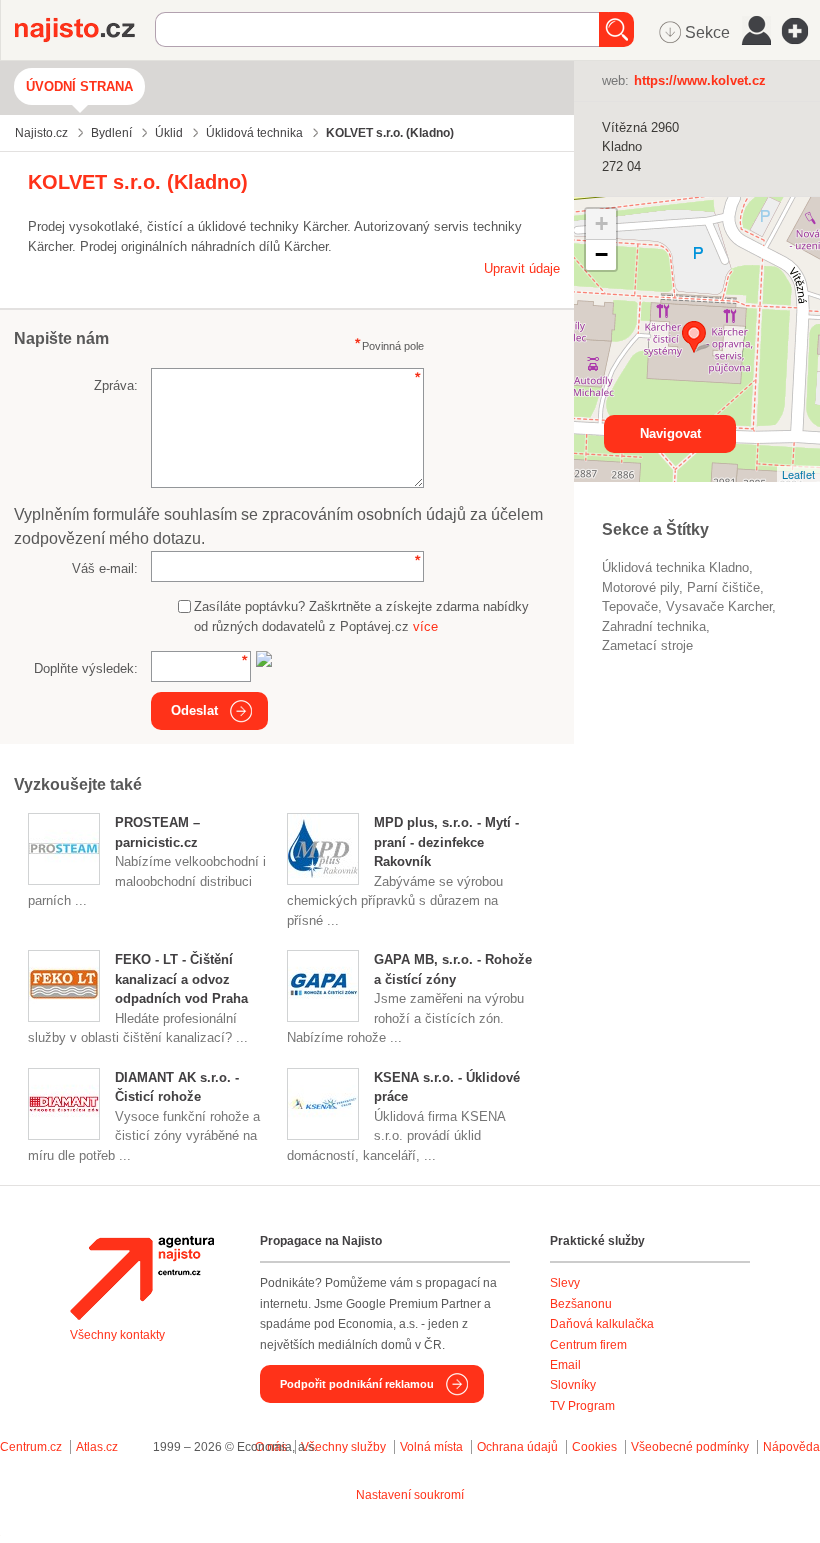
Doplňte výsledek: (86, 668)
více (425, 626)
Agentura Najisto (142, 1278)
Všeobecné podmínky (690, 1447)
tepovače (630, 606)
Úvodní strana (79, 86)
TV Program (582, 1406)
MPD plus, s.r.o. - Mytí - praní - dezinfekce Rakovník (446, 842)
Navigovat (670, 433)
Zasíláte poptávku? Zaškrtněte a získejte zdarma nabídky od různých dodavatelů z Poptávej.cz (361, 616)
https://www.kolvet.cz (700, 80)
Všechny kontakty (117, 1335)
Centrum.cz (31, 1447)
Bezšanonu (581, 1304)
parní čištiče (723, 587)
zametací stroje (647, 645)
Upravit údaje (522, 268)
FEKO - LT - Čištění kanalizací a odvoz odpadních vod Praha (181, 979)
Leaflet (798, 474)
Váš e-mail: (105, 568)
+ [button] (601, 223)
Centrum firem (588, 1345)
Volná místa (431, 1447)
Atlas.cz (97, 1447)
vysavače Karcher (719, 606)
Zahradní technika (654, 626)
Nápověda (791, 1447)
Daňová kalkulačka (602, 1324)
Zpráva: (116, 385)
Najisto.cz (85, 30)
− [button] (601, 254)
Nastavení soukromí (410, 1495)
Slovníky (573, 1385)
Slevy (565, 1283)
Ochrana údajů (517, 1447)
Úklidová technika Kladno (675, 567)
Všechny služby (345, 1447)
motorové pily (640, 587)
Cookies (594, 1447)
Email (565, 1365)
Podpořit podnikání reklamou (357, 1384)
